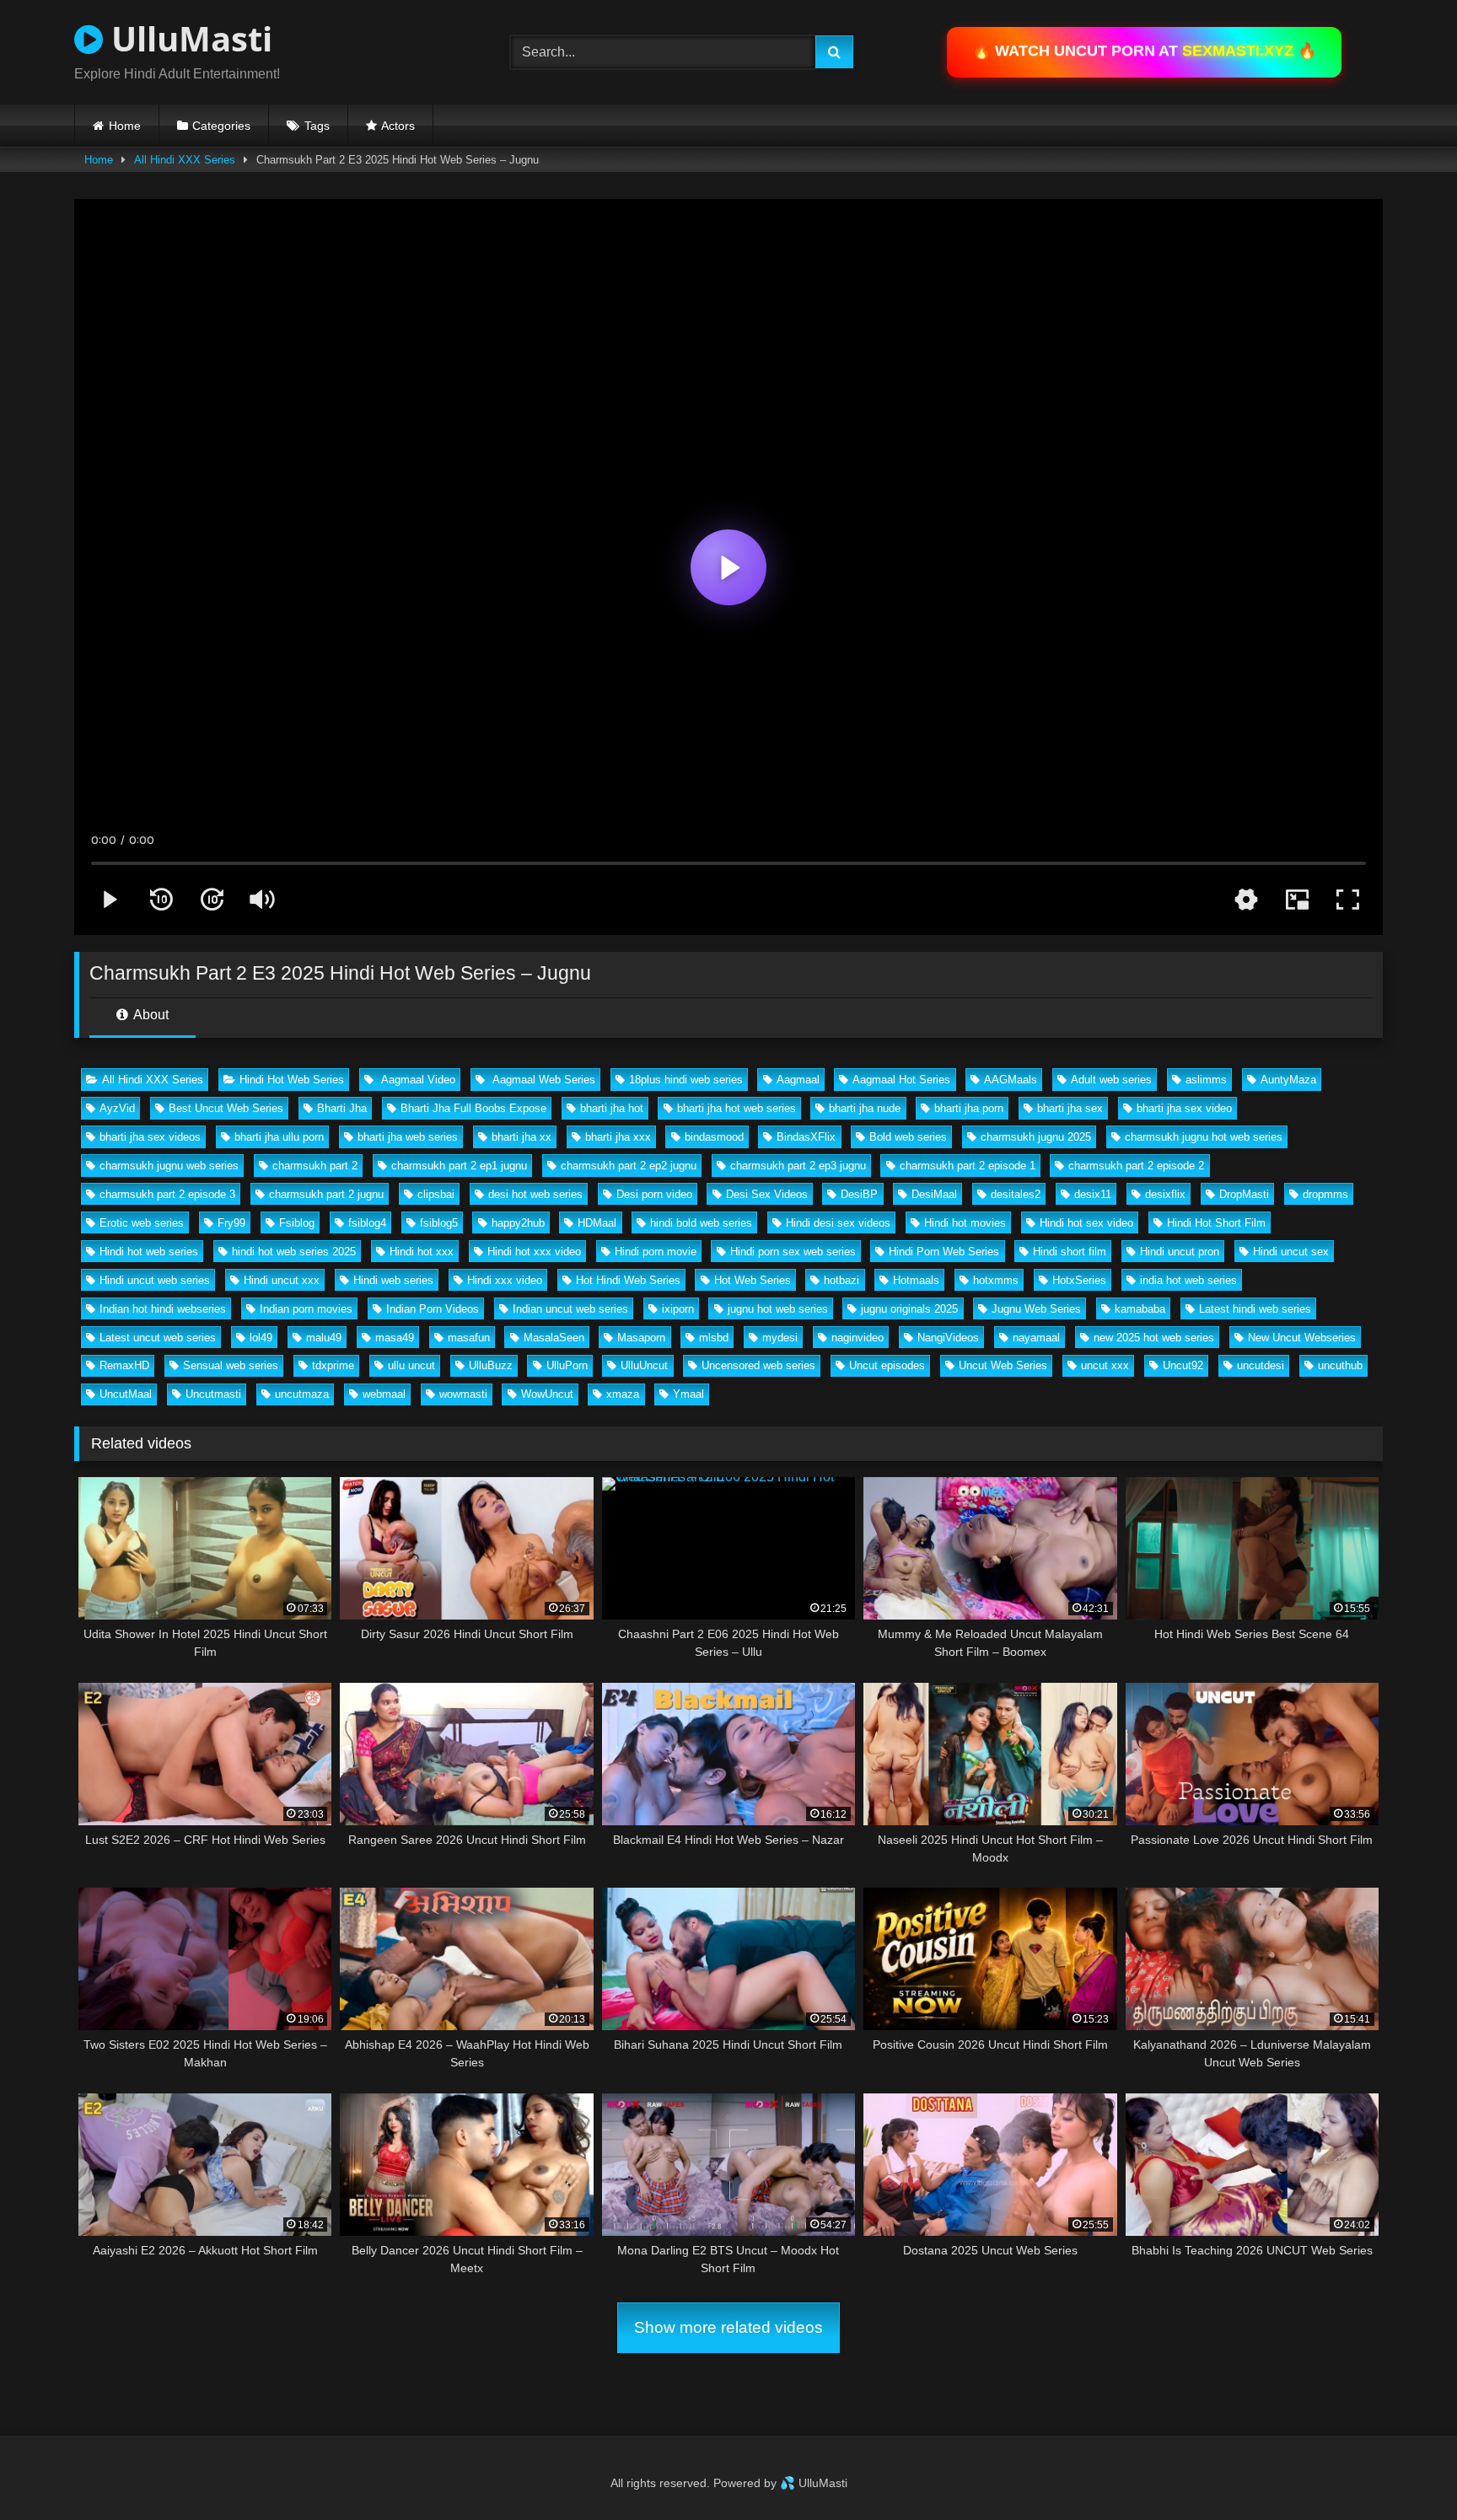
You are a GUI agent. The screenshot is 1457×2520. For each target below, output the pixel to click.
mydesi (780, 1338)
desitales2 (1016, 1194)
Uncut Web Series (1003, 1365)
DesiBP (859, 1194)
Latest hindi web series (1255, 1309)
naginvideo (858, 1338)
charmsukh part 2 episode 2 (1136, 1166)
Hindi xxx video (505, 1280)
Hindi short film (1070, 1252)
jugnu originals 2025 (909, 1309)
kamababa (1140, 1309)
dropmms (1325, 1194)
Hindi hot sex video (1086, 1223)
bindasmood (714, 1137)
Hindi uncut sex (1291, 1252)
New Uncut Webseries (1302, 1338)
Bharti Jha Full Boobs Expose (473, 1108)
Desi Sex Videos (767, 1194)
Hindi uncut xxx (282, 1280)
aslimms (1206, 1080)
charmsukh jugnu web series (169, 1166)
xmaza (623, 1394)
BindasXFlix (806, 1137)
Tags (317, 126)
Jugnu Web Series (1036, 1309)
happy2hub (518, 1223)
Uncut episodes (887, 1365)
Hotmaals (916, 1280)
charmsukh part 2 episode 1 (968, 1166)
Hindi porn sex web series (793, 1252)
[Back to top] (1405, 2470)
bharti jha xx (522, 1137)
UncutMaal (126, 1394)
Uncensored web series (758, 1365)
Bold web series (908, 1137)
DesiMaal (934, 1194)
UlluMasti (188, 38)
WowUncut (547, 1394)
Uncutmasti (213, 1394)
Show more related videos (728, 2327)
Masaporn (641, 1338)
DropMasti (1244, 1194)
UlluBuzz (491, 1365)
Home (125, 126)
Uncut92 (1183, 1365)
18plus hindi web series (686, 1080)
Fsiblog (297, 1223)
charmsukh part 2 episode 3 (167, 1194)
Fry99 (231, 1223)
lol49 (261, 1338)
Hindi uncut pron (1180, 1252)
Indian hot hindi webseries (163, 1309)
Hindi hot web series (149, 1252)
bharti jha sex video (1184, 1108)
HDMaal (597, 1223)
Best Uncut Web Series (226, 1108)
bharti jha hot (612, 1108)
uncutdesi (1261, 1365)
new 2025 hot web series (1154, 1338)
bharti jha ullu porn (279, 1137)
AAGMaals (1011, 1080)
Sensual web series (231, 1365)
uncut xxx (1105, 1365)
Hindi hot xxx (422, 1252)
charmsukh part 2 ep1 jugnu (459, 1166)
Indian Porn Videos (433, 1309)
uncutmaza (302, 1394)
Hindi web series (393, 1280)
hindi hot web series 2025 (294, 1252)
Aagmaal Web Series (542, 1080)
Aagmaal (798, 1080)
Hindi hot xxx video (534, 1252)
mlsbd (714, 1338)
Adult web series (1111, 1080)
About (150, 1015)
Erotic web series (142, 1223)
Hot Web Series (753, 1280)
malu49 (324, 1338)
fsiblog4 (367, 1223)
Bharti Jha (342, 1108)
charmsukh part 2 (315, 1166)
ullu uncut (411, 1365)
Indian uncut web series (570, 1309)
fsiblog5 (439, 1223)
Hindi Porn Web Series (944, 1252)
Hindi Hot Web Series (292, 1080)
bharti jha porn (969, 1108)
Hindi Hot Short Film (1216, 1223)
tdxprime (333, 1365)
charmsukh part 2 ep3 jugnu (798, 1166)
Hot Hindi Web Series (628, 1280)
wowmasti (463, 1394)
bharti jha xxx (618, 1137)
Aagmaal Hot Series (901, 1080)
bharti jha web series (408, 1137)
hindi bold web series (701, 1223)
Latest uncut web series (158, 1338)
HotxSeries (1079, 1280)
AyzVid (117, 1108)
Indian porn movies (306, 1309)
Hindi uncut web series (155, 1280)
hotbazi (841, 1280)
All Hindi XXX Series (185, 160)
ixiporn (678, 1309)
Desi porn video (654, 1194)
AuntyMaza (1288, 1080)
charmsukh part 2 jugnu (326, 1194)
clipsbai (436, 1194)
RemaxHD (124, 1365)
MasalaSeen (554, 1338)
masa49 (395, 1338)
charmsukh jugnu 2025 (1036, 1137)
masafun (469, 1338)
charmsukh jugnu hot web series (1204, 1137)
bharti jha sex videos (150, 1137)
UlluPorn (567, 1365)
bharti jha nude (865, 1108)
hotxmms (996, 1280)
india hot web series (1188, 1280)
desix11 (1093, 1194)
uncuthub (1340, 1365)
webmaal (384, 1394)
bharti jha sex (1070, 1108)
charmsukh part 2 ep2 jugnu (629, 1166)
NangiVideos (948, 1338)
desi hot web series (535, 1194)
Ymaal (688, 1394)
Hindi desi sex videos (838, 1223)
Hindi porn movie (656, 1252)
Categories (221, 126)
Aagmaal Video (417, 1080)
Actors (398, 126)
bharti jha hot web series (737, 1108)
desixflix (1165, 1194)
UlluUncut (644, 1365)
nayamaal (1036, 1338)
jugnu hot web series (778, 1309)
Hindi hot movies (965, 1223)
